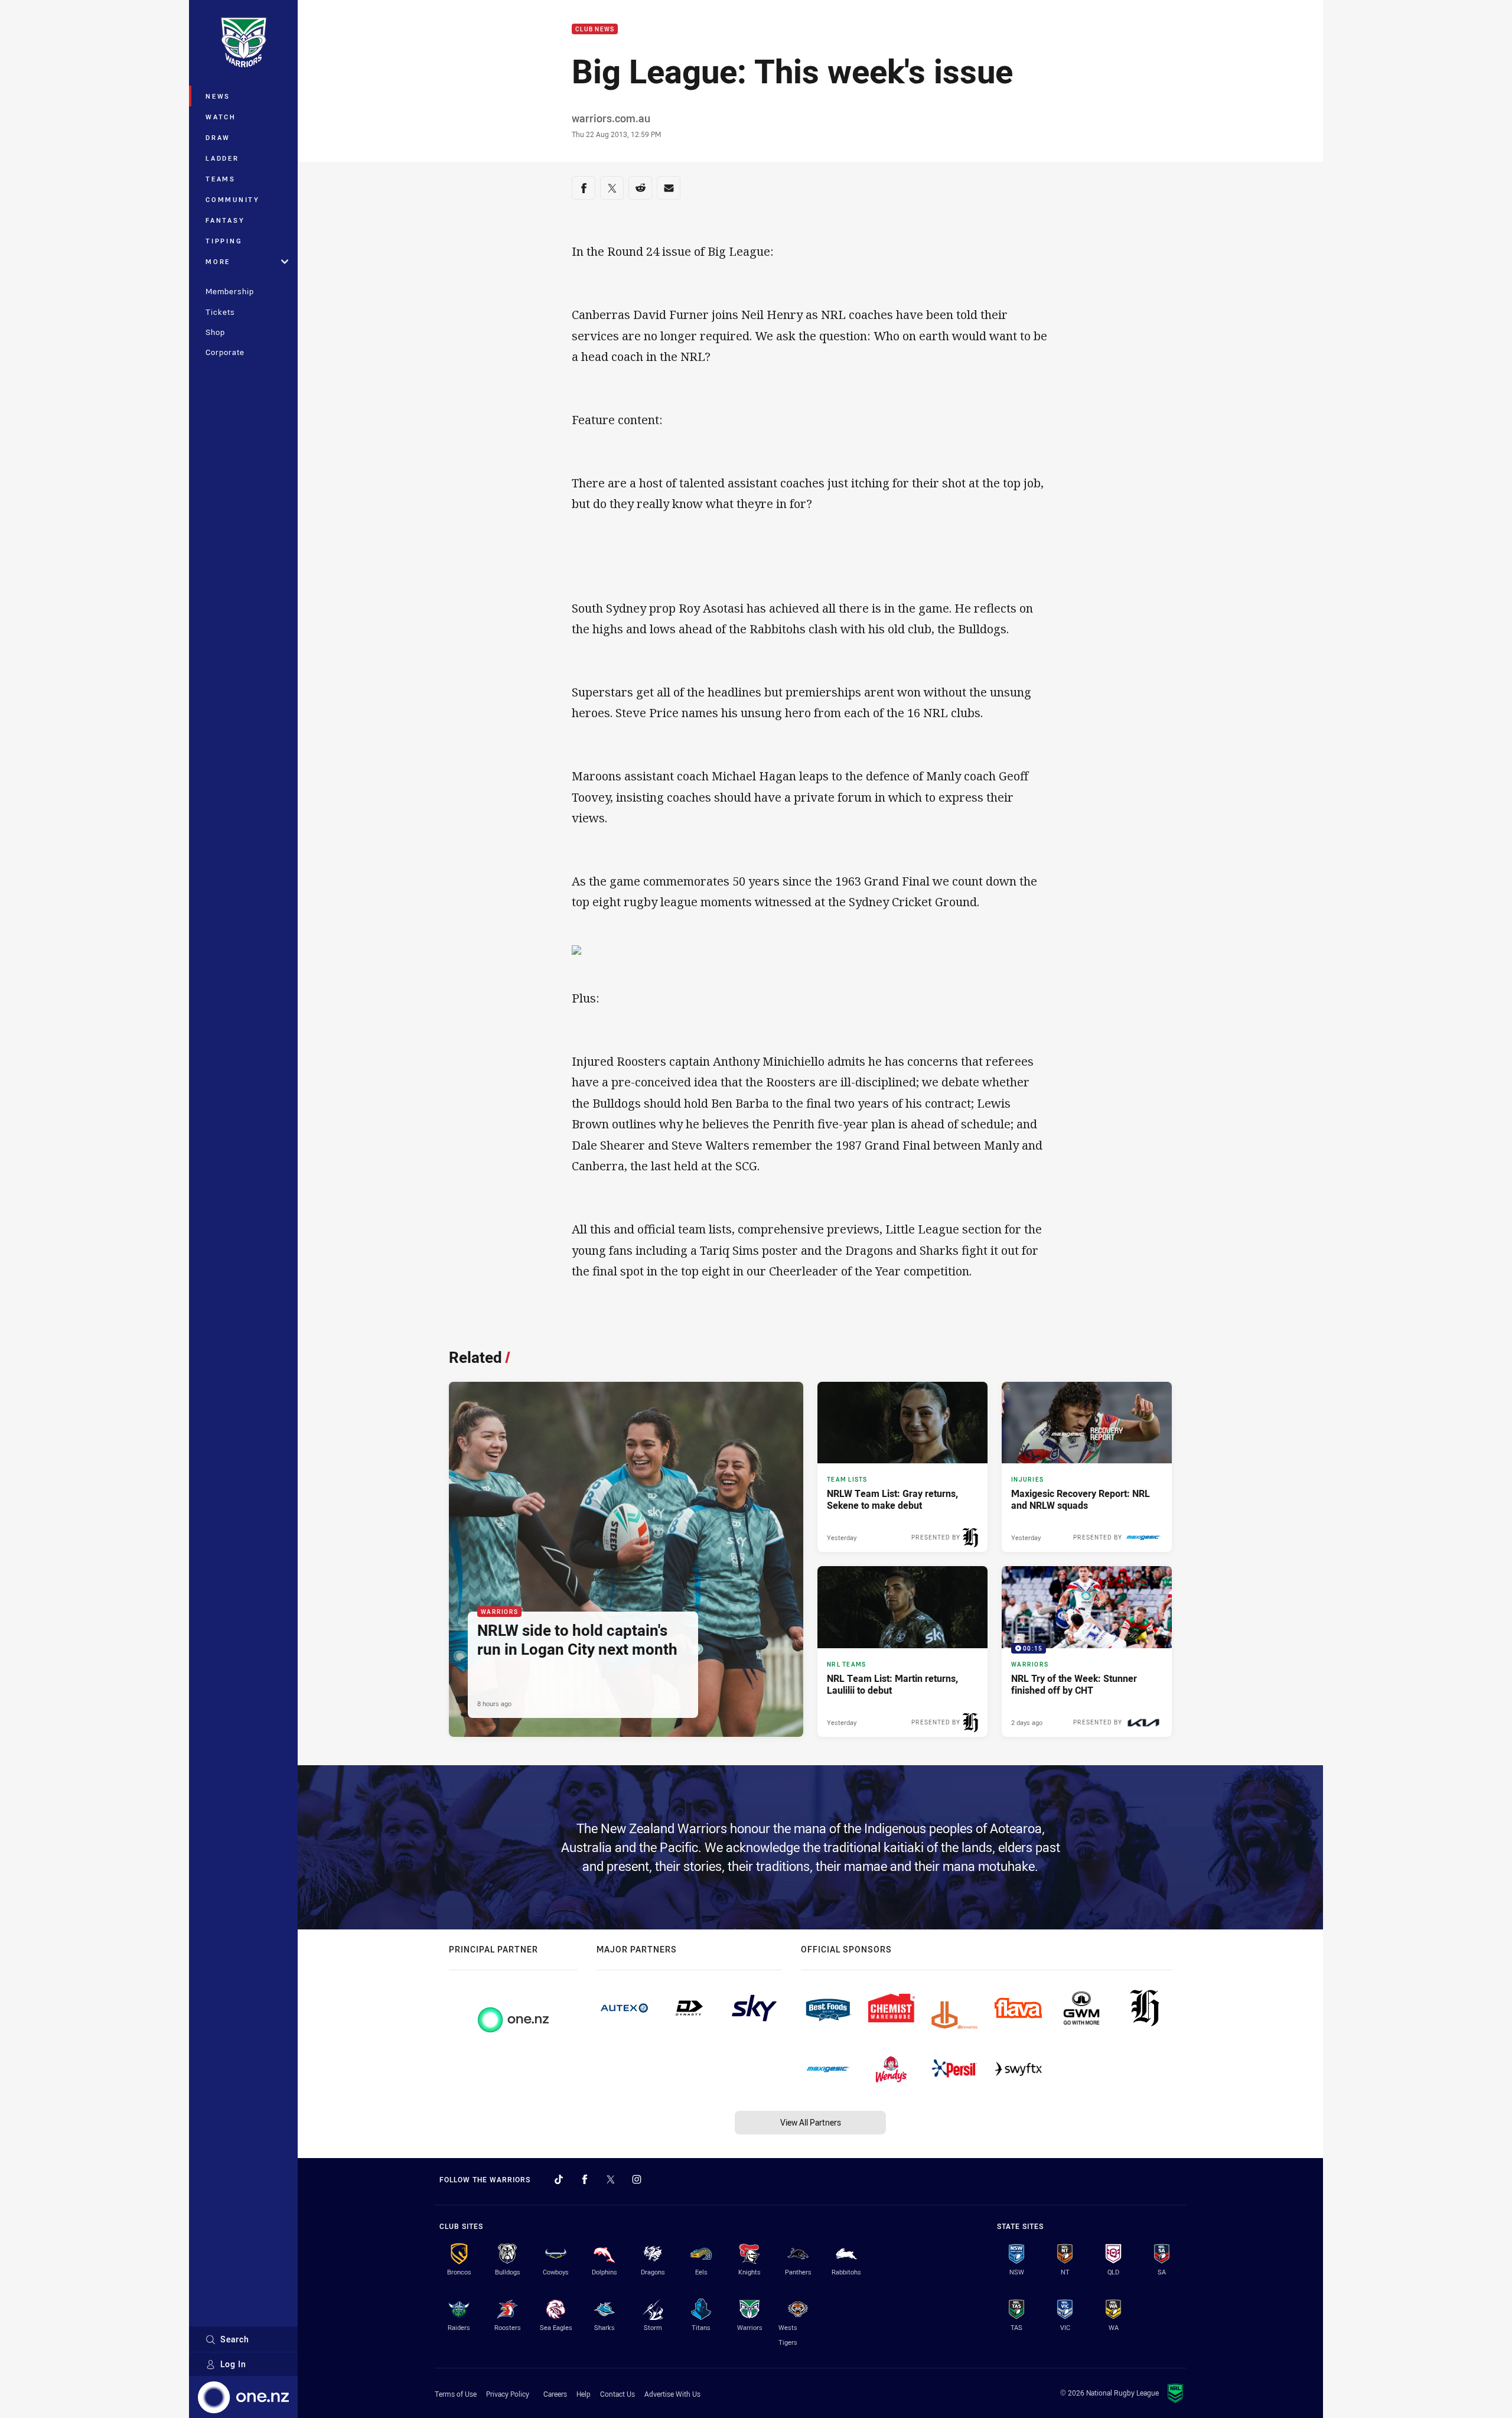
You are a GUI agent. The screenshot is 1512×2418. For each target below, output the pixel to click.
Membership (230, 291)
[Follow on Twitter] (611, 2179)
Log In (233, 2364)
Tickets (220, 312)
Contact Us (617, 2394)
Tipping (224, 241)
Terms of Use (456, 2394)
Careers (555, 2394)
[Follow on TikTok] (559, 2179)
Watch (221, 117)
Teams (221, 179)
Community (233, 199)
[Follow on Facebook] (585, 2179)
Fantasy (225, 220)
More (218, 261)
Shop (215, 332)
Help (584, 2394)
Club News (595, 29)
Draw (218, 137)
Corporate (225, 352)
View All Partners (811, 2122)
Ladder (222, 158)
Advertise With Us (672, 2394)
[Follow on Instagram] (637, 2179)
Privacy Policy (508, 2394)
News (218, 96)
